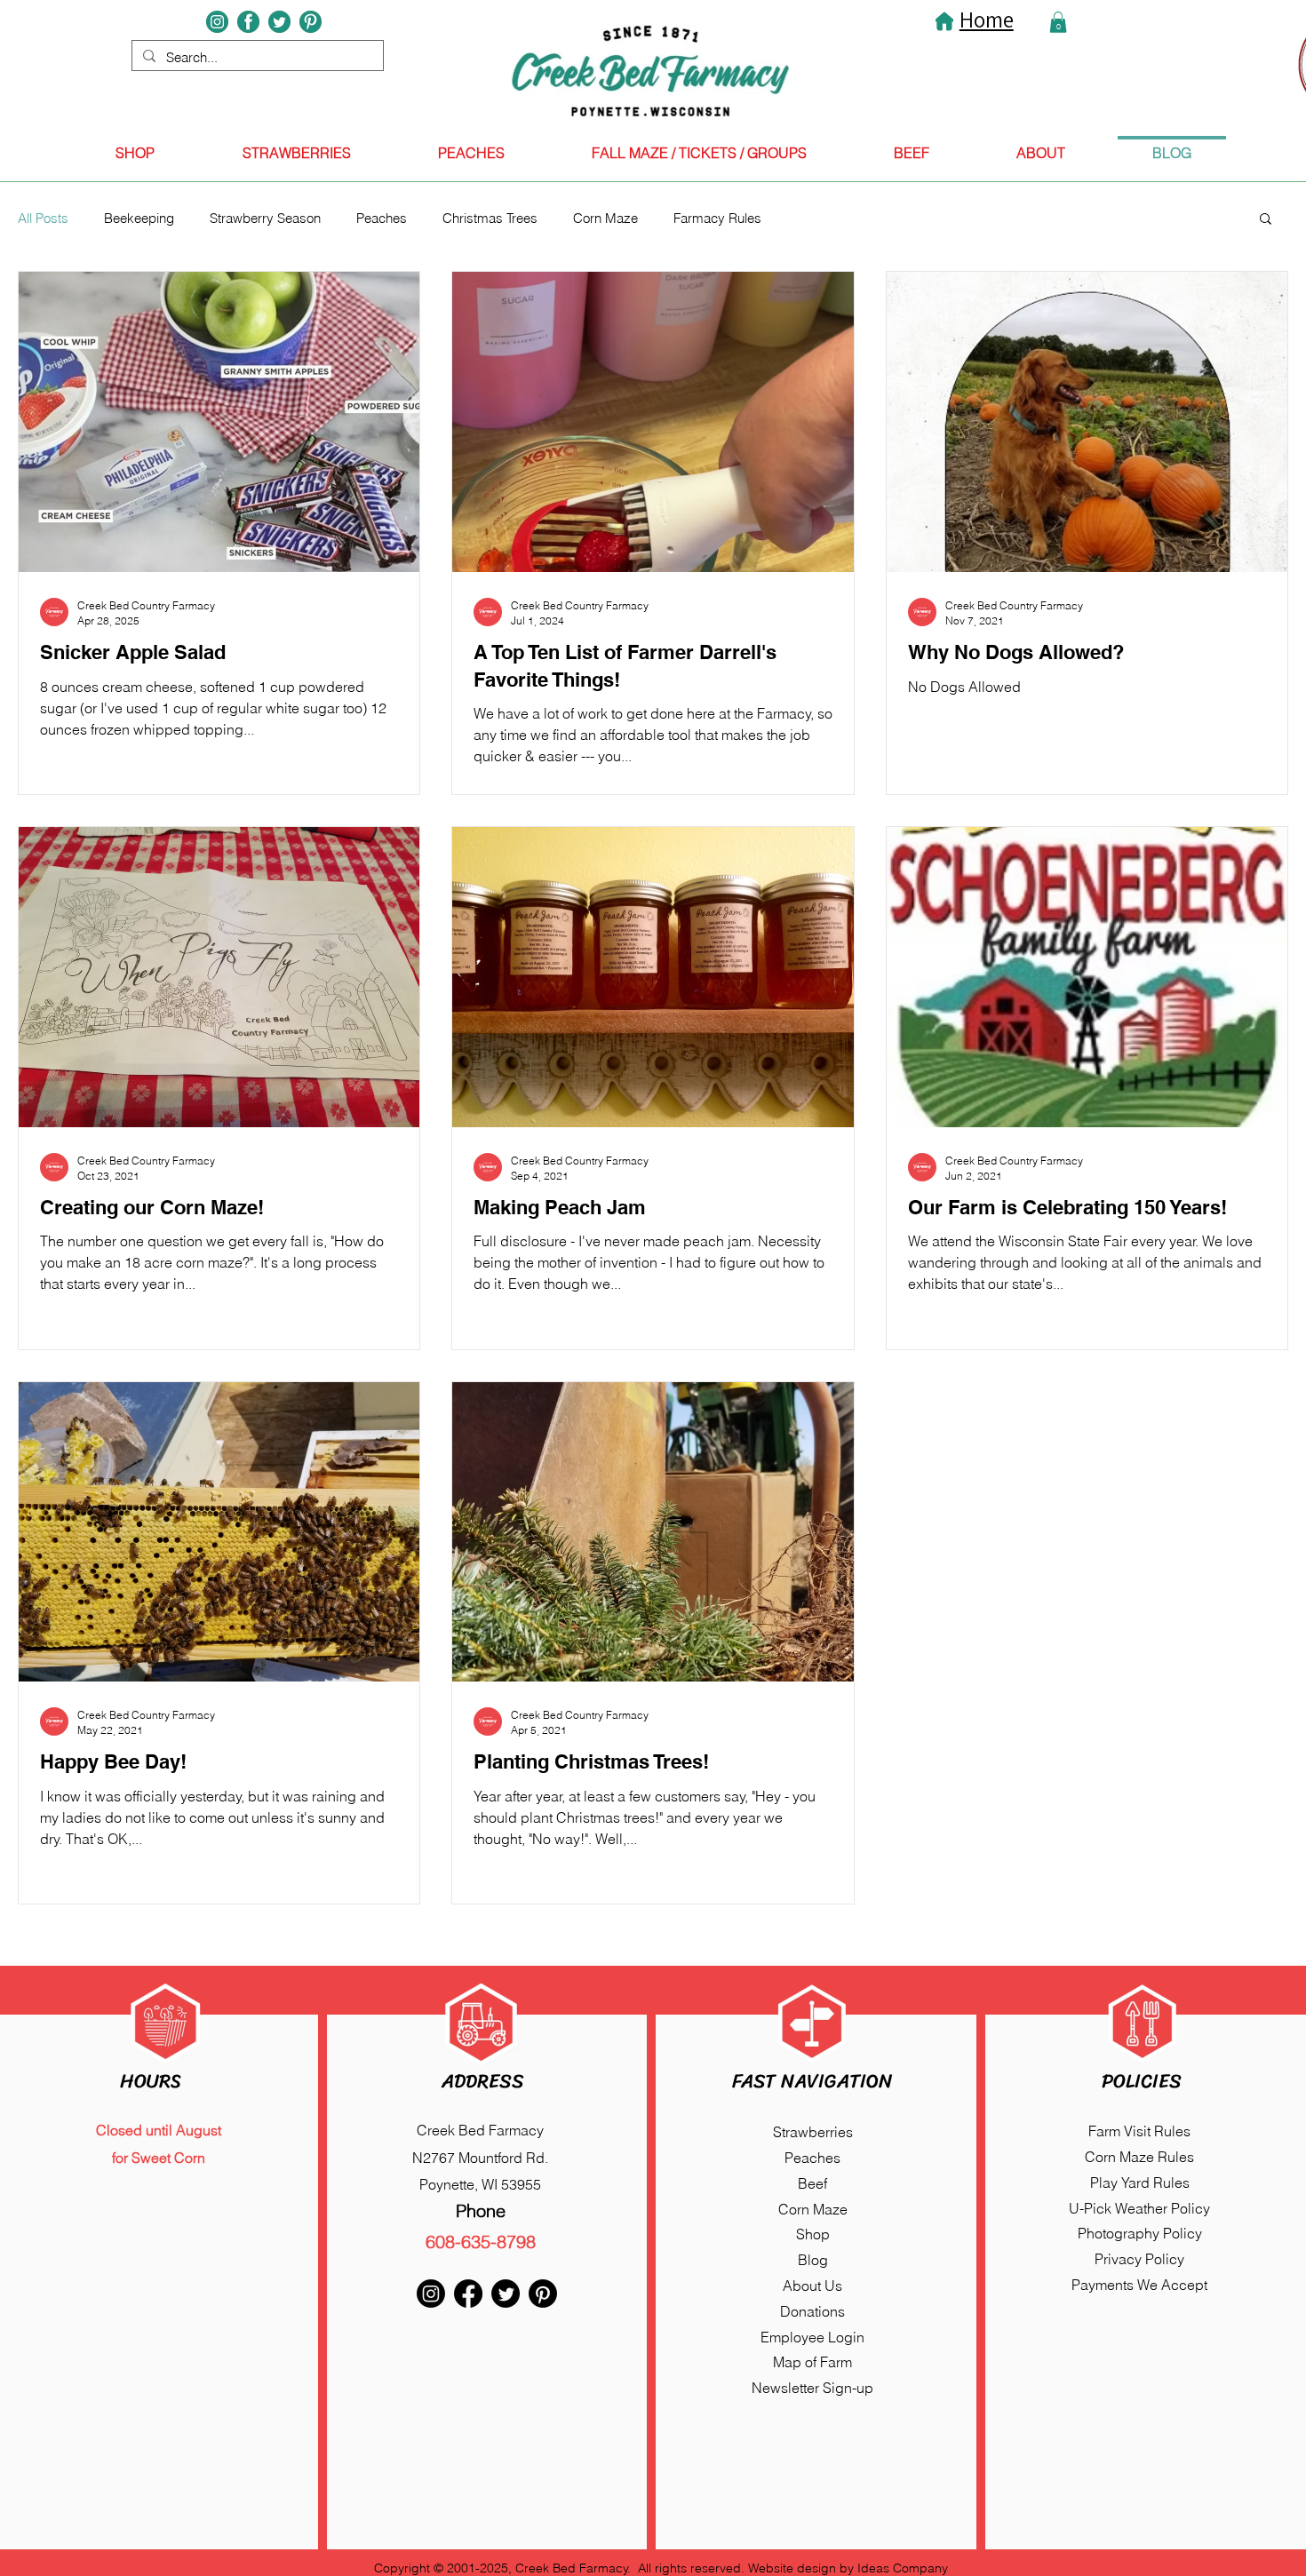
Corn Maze (605, 218)
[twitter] (279, 22)
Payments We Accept (1139, 2285)
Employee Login (812, 2337)
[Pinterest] (311, 22)
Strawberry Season (265, 218)
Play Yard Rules (1140, 2182)
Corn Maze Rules (1139, 2157)
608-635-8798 (481, 2242)
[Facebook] (468, 2294)
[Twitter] (506, 2294)
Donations (812, 2311)
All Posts (43, 218)
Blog (813, 2260)
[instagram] (217, 22)
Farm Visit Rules (1139, 2131)
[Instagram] (431, 2294)
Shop (813, 2234)
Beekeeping (139, 218)
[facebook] (248, 22)
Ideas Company (903, 2568)
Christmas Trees (490, 218)
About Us (812, 2286)
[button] (1266, 220)
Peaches (382, 218)
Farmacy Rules (717, 218)
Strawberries (813, 2132)
